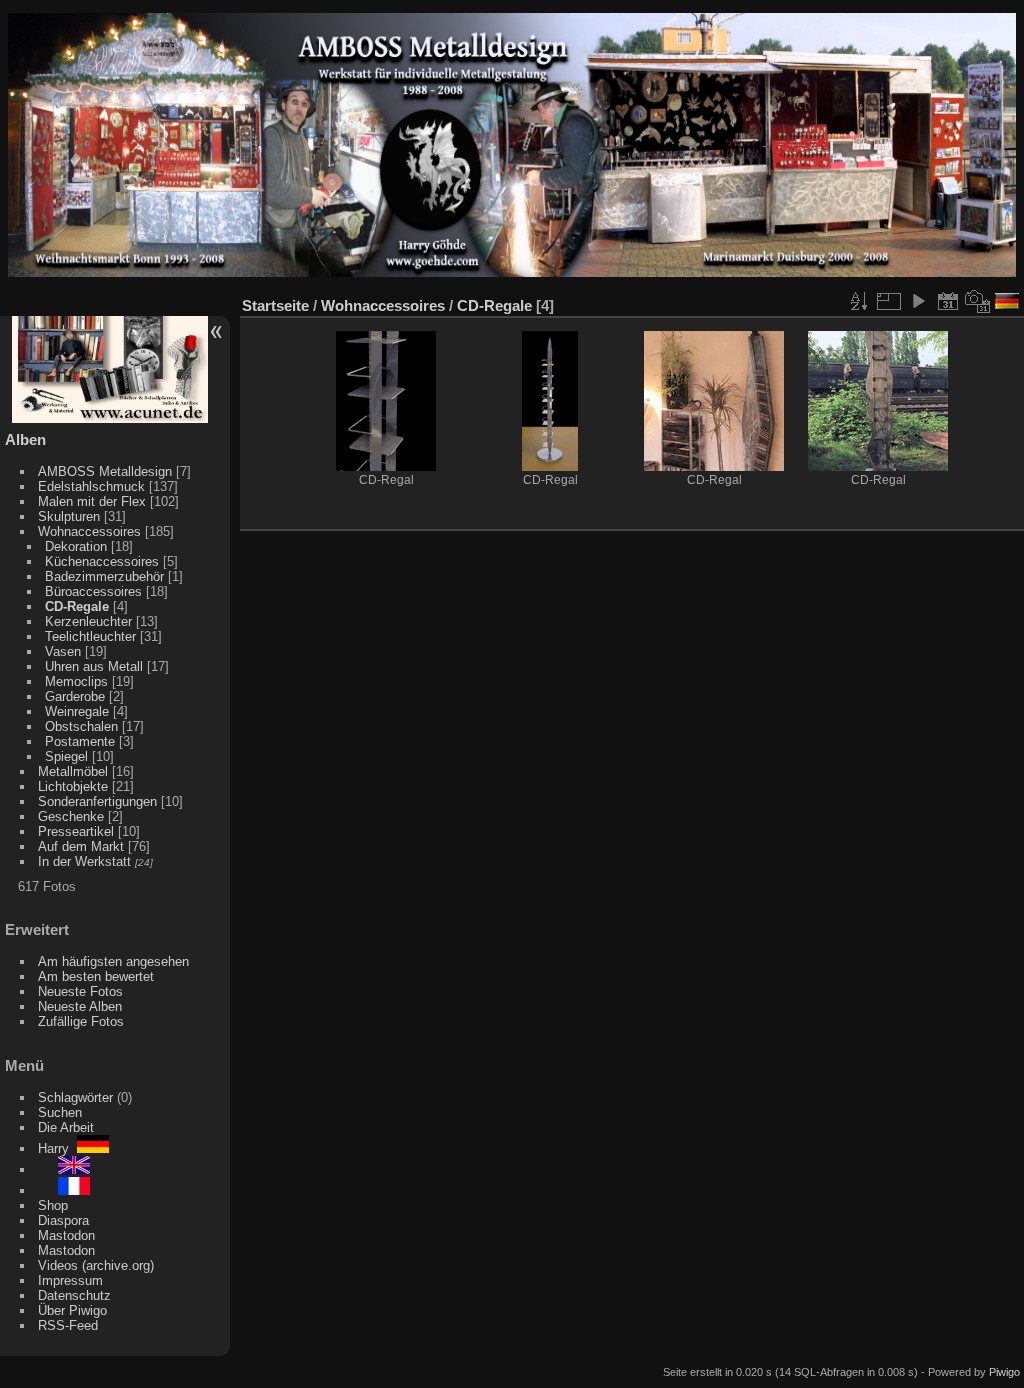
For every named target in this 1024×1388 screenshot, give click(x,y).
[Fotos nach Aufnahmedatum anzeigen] (978, 301)
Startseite (275, 305)
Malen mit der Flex (92, 501)
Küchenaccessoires (102, 561)
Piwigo (1004, 1372)
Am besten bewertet (96, 976)
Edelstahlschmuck (91, 486)
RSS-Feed (68, 1325)
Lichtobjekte (73, 786)
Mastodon (66, 1235)
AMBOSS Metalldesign (105, 471)
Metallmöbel (73, 771)
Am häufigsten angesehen (113, 961)
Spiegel (66, 756)
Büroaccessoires (93, 591)
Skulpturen (69, 516)
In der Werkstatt (84, 861)
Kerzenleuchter (88, 621)
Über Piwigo (72, 1310)
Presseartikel (76, 831)
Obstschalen (81, 726)
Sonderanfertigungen (97, 801)
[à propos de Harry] (64, 1190)
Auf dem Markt (81, 846)
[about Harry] (64, 1169)
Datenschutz (74, 1295)
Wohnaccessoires (89, 531)
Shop (53, 1205)
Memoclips (76, 681)
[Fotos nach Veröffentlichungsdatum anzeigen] (948, 301)
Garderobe (75, 696)
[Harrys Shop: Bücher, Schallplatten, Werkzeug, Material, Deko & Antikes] (110, 418)
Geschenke (71, 816)
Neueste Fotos (80, 991)
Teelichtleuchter (90, 636)
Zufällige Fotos (81, 1021)
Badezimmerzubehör (104, 576)
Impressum (70, 1280)
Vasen (63, 651)
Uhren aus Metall (94, 666)
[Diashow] (918, 301)
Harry (57, 1148)
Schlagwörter (75, 1097)
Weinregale (77, 711)
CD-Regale (77, 606)
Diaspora (63, 1220)
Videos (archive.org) (96, 1265)
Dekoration (76, 546)
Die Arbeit (66, 1127)
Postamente (80, 741)
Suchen (60, 1112)
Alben (25, 439)
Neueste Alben (80, 1006)
